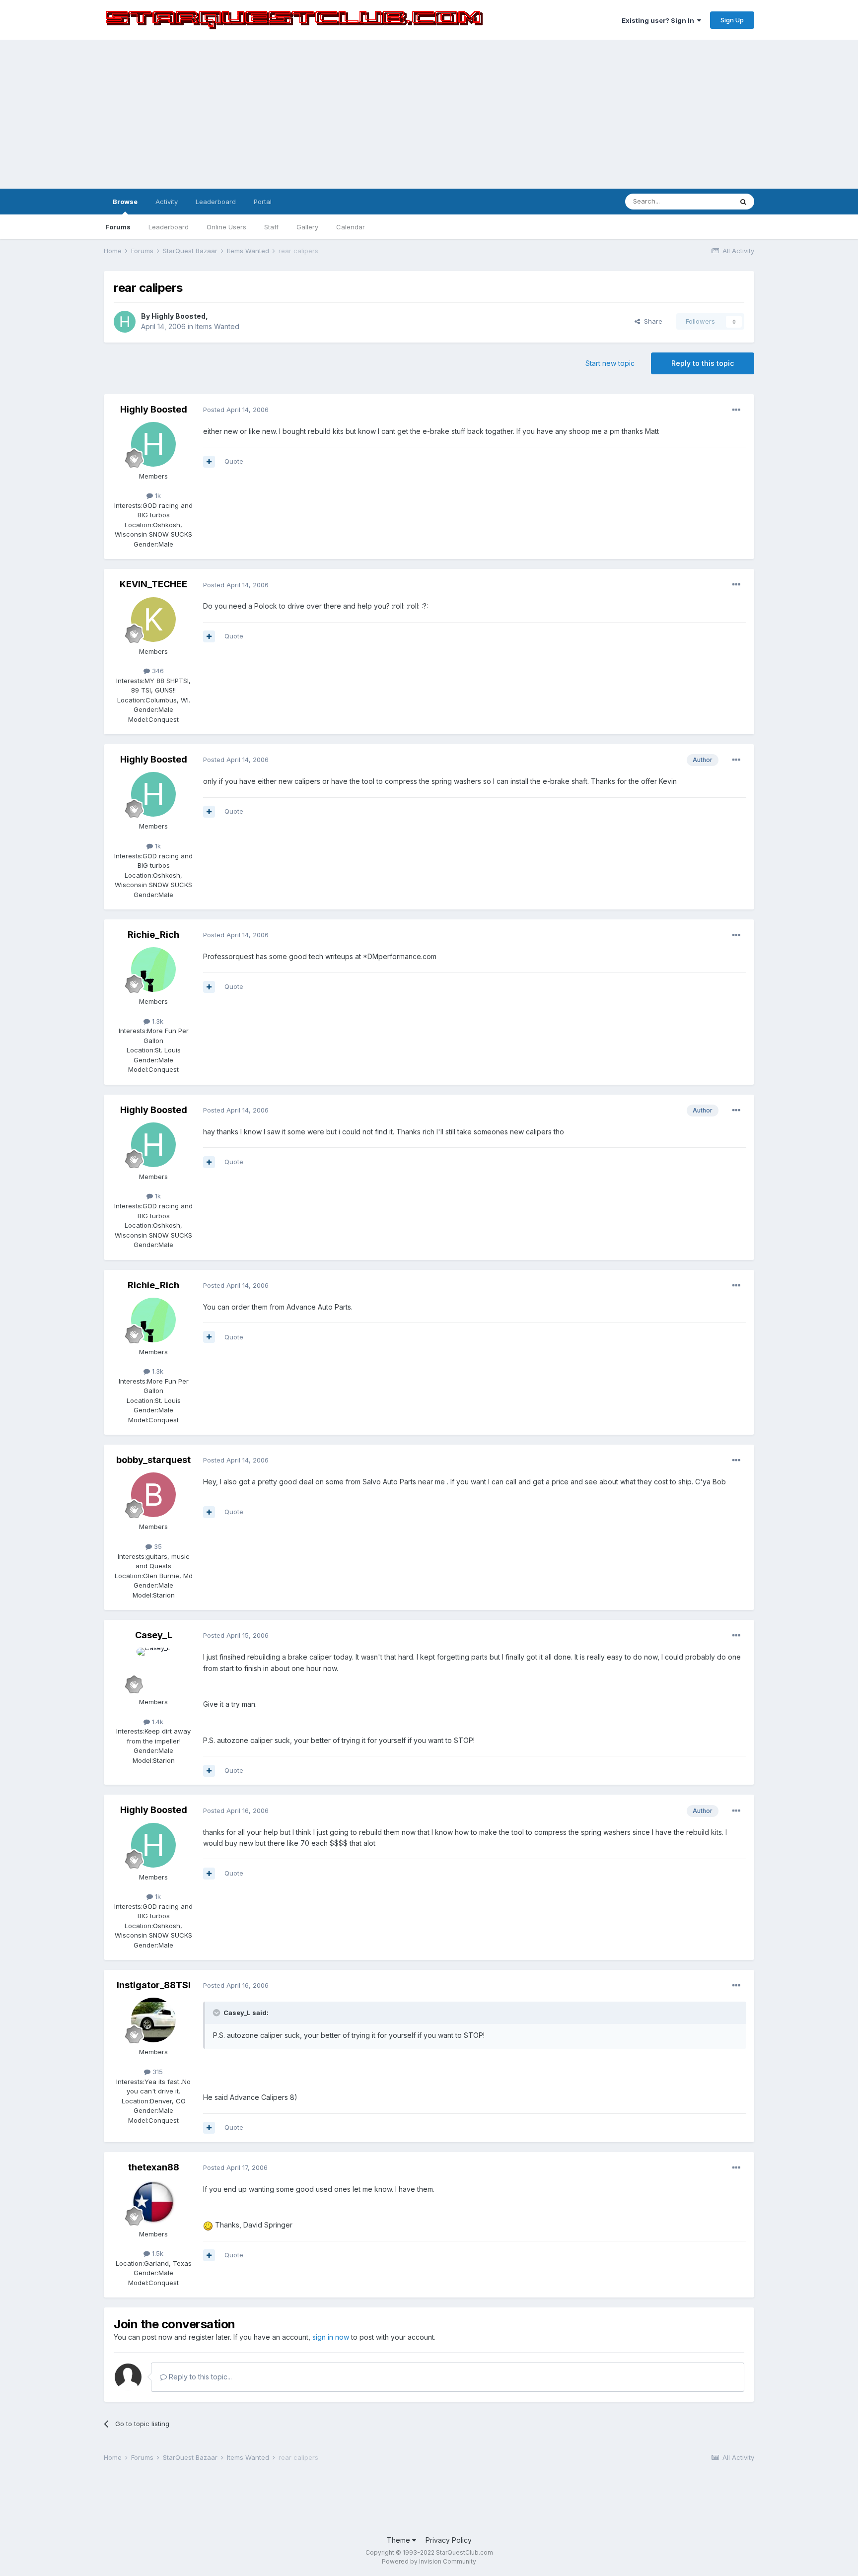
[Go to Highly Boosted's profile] (125, 322)
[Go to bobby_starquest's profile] (153, 1495)
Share (651, 321)
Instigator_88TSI (154, 1985)
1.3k (157, 1021)
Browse (125, 202)
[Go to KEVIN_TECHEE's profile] (153, 620)
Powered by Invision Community (429, 2561)
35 (157, 1546)
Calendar (351, 227)
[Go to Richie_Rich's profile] (153, 970)
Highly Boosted (179, 316)
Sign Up (732, 20)
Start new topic (610, 363)
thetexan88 (154, 2167)
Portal (263, 202)
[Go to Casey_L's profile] (153, 1670)
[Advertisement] (429, 114)
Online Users (226, 227)
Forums (118, 227)
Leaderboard (169, 227)
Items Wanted (217, 326)
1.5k (157, 2253)
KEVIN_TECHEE (153, 584)
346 (157, 671)
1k (157, 495)
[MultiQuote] (209, 462)
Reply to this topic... (199, 2377)
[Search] (743, 202)
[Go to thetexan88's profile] (153, 2202)
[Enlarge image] (208, 2225)
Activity (167, 202)
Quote (234, 461)
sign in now (331, 2337)
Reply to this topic (703, 363)
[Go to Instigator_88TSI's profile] (153, 2020)
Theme (399, 2540)
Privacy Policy (449, 2540)
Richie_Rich (153, 935)
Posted (236, 410)
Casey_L (154, 1635)
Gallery (307, 227)
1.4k (157, 1722)
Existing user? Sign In (659, 20)
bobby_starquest (153, 1460)
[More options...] (736, 410)
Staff (271, 227)
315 (157, 2072)
